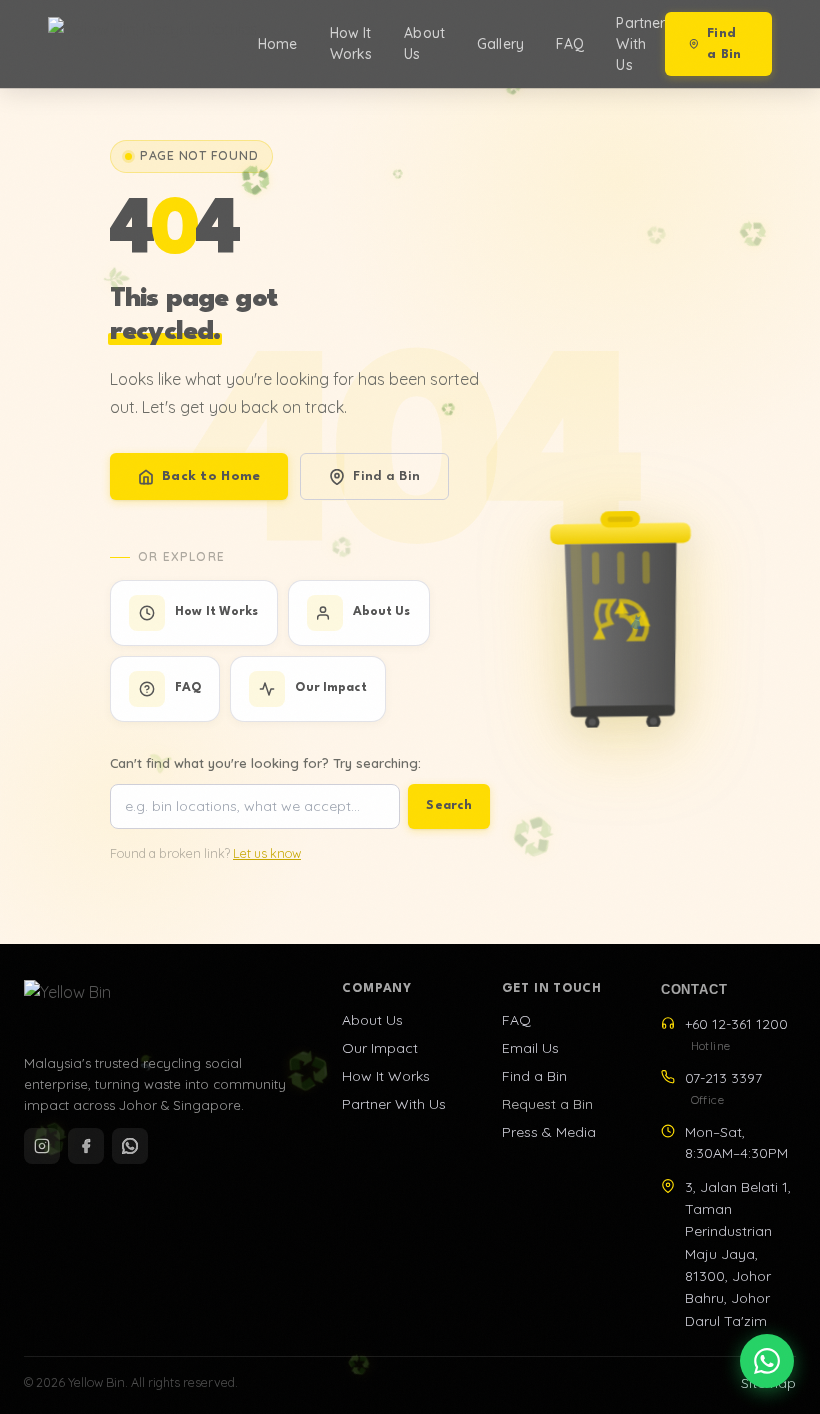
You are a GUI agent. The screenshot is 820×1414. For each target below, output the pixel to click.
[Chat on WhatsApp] (767, 1361)
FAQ (570, 44)
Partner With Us (640, 44)
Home (278, 44)
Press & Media (549, 1132)
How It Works (351, 43)
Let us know (267, 853)
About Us (424, 43)
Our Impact (380, 1048)
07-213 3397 (723, 1088)
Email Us (530, 1048)
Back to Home (211, 476)
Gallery (500, 44)
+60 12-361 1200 (736, 1034)
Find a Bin (724, 44)
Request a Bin (547, 1104)
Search (449, 805)
